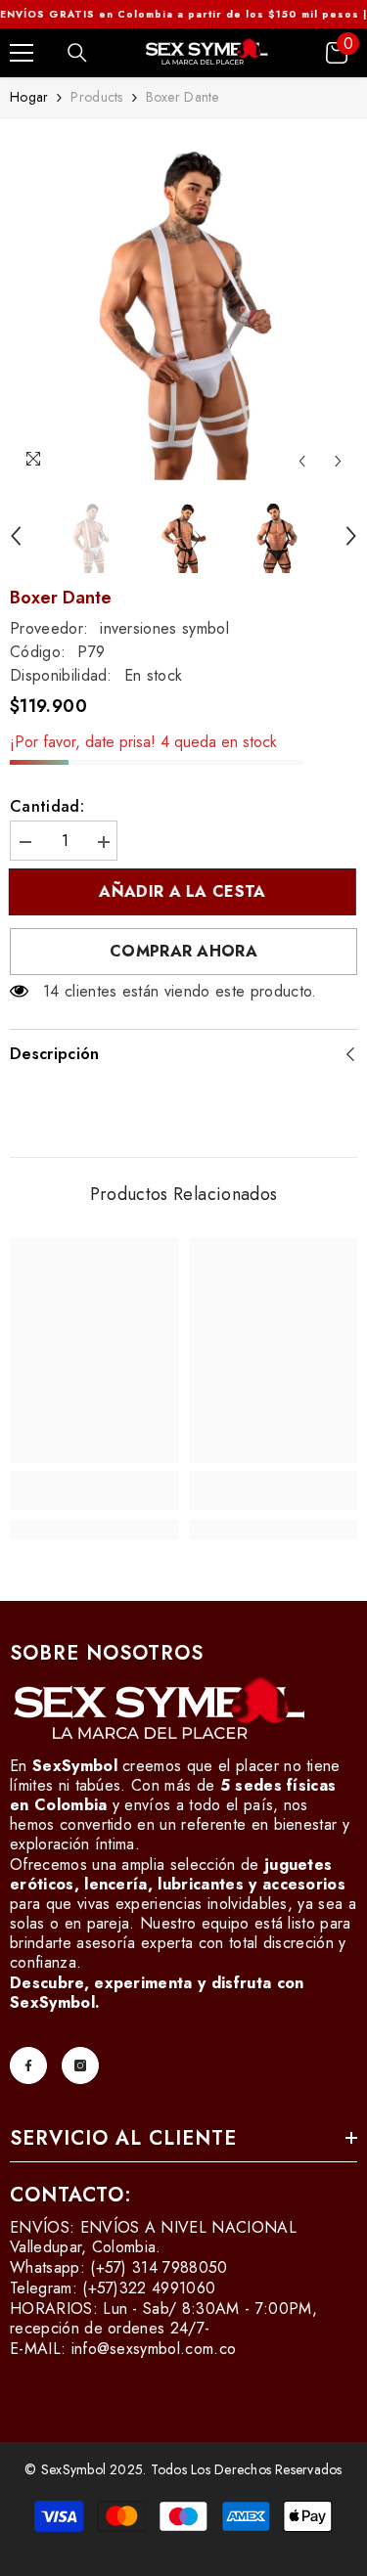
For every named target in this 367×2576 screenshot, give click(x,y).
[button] (302, 461)
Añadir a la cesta (179, 891)
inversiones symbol (164, 628)
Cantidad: (47, 807)
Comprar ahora (183, 951)
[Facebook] (28, 2065)
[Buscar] (77, 53)
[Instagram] (80, 2065)
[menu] (22, 53)
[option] (183, 305)
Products (96, 97)
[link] (94, 1490)
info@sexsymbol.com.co (154, 2349)
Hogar (29, 97)
